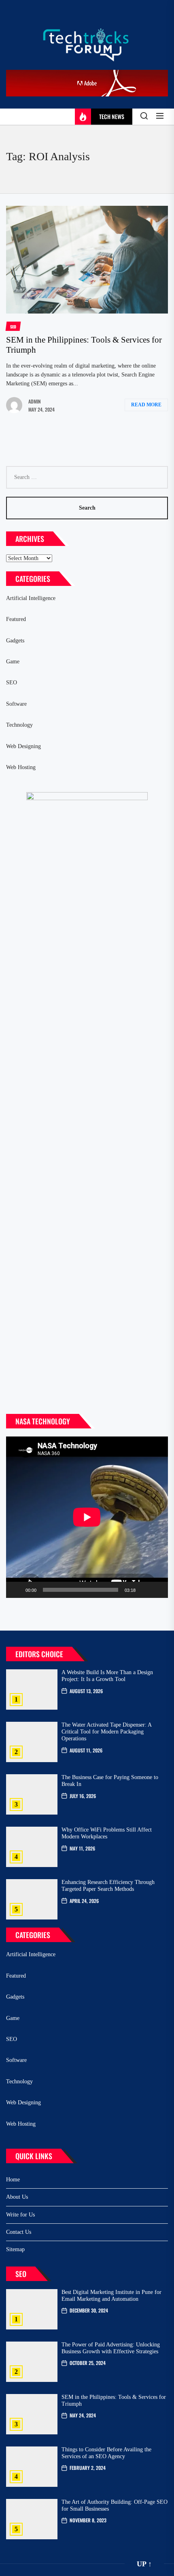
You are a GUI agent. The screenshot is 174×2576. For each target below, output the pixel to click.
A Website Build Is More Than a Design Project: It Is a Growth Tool (107, 1676)
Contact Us (19, 2232)
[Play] (17, 1590)
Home (13, 2180)
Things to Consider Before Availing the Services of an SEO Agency (106, 2453)
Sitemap (15, 2249)
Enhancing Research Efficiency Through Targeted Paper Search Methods (108, 1886)
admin (35, 401)
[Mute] (144, 1590)
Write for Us (20, 2215)
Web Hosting (21, 767)
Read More (146, 405)
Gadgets (15, 641)
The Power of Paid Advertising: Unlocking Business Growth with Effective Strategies (111, 2348)
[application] (87, 1517)
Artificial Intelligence (31, 598)
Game (13, 662)
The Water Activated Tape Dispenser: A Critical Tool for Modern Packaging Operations (107, 1732)
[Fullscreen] (157, 1590)
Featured (16, 619)
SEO (12, 683)
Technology (19, 725)
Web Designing (23, 746)
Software (16, 704)
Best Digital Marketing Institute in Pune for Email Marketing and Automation (111, 2296)
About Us (17, 2197)
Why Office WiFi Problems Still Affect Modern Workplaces (107, 1833)
